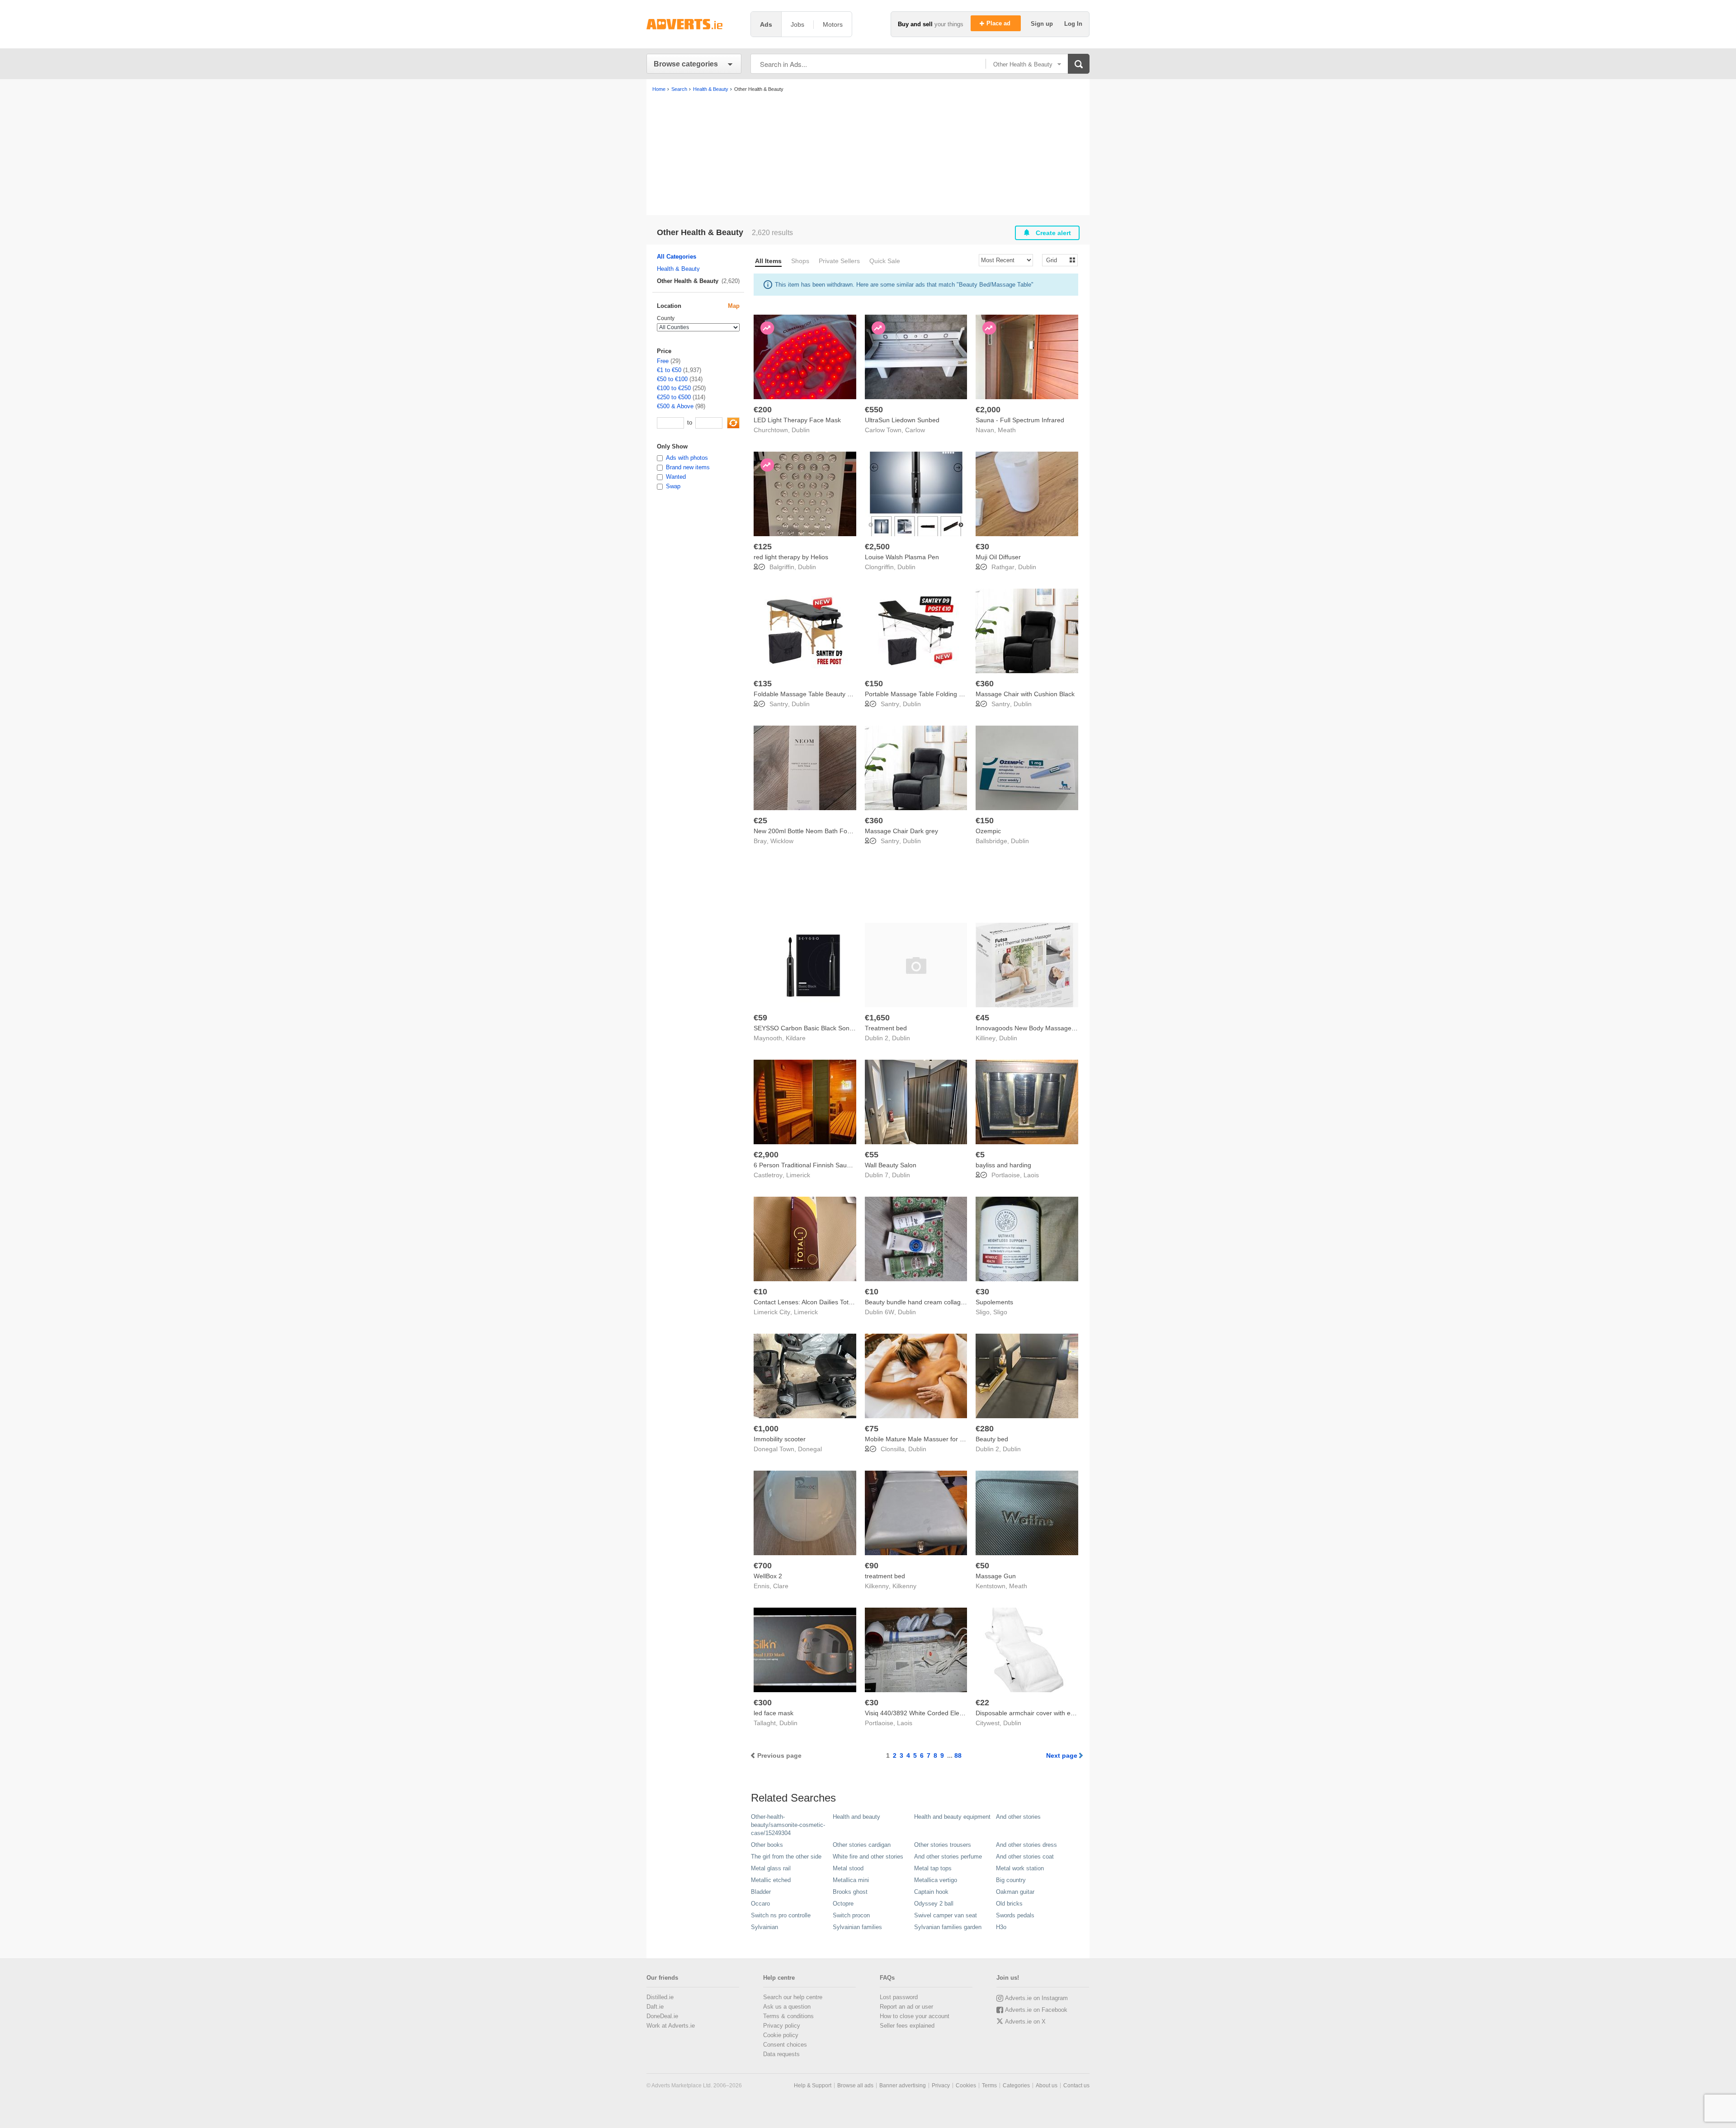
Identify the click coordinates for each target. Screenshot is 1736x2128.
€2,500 (877, 547)
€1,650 (877, 1018)
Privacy (941, 2086)
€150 (874, 684)
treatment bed (885, 1576)
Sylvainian (764, 1927)
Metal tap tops (933, 1868)
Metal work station (1020, 1868)
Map (734, 306)
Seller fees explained (907, 2026)
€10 (760, 1292)
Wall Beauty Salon (891, 1165)
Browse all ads (855, 2086)
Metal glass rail (771, 1868)
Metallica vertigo (936, 1880)
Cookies (966, 2086)
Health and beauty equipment (952, 1817)
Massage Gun (996, 1576)
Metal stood (848, 1868)
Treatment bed (886, 1028)
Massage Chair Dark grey (901, 831)
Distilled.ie (660, 1997)
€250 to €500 (674, 397)
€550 (874, 410)
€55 (872, 1155)
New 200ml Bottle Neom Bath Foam (805, 831)
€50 (982, 1566)
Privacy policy (782, 2026)
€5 (980, 1155)
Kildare (796, 1038)
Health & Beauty (678, 269)
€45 (982, 1018)
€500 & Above (675, 406)
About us (1047, 2086)
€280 (985, 1429)
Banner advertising (903, 2086)
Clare (781, 1586)
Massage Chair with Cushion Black (1025, 694)
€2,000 (988, 410)
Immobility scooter (780, 1439)
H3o (1001, 1927)
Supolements (994, 1302)
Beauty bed (992, 1439)
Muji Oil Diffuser (998, 557)
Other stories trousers (943, 1845)
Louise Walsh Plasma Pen (902, 557)
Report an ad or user (906, 2007)
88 (958, 1755)
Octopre (843, 1904)
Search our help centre (793, 1997)
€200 (763, 410)
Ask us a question (787, 2007)
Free (663, 361)
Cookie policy (781, 2035)
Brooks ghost (850, 1892)
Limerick (798, 1175)
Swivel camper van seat (946, 1915)
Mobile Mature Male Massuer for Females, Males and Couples (954, 1439)
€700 (763, 1566)
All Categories (677, 257)
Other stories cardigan (862, 1845)
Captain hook (931, 1892)
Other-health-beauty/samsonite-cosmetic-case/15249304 (788, 1825)
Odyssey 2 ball (934, 1904)
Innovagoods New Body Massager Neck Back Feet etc (1053, 1028)
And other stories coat (1025, 1857)
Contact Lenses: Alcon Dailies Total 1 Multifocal (821, 1302)
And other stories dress (1026, 1845)
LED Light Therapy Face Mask (797, 420)
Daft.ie (655, 2007)
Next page (1062, 1755)
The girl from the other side (786, 1857)
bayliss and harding (1003, 1165)
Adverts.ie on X (1025, 2022)
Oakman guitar (1015, 1892)
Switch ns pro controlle (781, 1915)
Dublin (801, 430)
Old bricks (1009, 1904)
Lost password (899, 1997)
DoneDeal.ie (662, 2016)
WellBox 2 (768, 1576)
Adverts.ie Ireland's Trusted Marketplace (694, 24)
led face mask (774, 1713)
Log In (1073, 24)
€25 (760, 821)
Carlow (915, 430)
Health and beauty (856, 1817)
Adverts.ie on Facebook (1036, 2010)
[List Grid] (1056, 260)
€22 (982, 1703)
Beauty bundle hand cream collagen (916, 1302)
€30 (982, 547)
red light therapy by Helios (791, 557)
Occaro (760, 1904)
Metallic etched (771, 1880)
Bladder (761, 1892)
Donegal (810, 1449)
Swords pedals (1015, 1915)
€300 (763, 1703)
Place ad (999, 23)
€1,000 (766, 1429)
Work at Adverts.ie (671, 2026)
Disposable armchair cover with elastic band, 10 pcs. (1051, 1713)
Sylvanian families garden (948, 1927)
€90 (872, 1566)
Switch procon (851, 1915)
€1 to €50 (669, 370)
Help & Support (813, 2086)
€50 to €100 (672, 379)
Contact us (1076, 2086)
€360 (985, 684)
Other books (767, 1845)
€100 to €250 (674, 388)
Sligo (1000, 1312)
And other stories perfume (948, 1857)
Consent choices (785, 2045)
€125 (763, 547)
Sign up (1043, 24)
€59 (760, 1018)
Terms (989, 2086)
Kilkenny (904, 1586)
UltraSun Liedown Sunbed (902, 420)
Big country (1011, 1880)
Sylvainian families (857, 1927)
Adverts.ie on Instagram (1036, 1998)
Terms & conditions (788, 2016)
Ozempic (988, 831)
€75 (872, 1429)
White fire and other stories (868, 1857)
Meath (1007, 430)
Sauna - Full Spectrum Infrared (1020, 420)
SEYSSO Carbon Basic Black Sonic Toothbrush (821, 1028)
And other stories (1018, 1817)
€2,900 (766, 1155)
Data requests (781, 2054)
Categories (1016, 2086)
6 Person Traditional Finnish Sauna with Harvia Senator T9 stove (846, 1165)
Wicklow (782, 841)
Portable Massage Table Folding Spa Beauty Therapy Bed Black (956, 694)
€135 (763, 684)
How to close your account (915, 2016)
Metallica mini (851, 1880)
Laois (1031, 1175)
